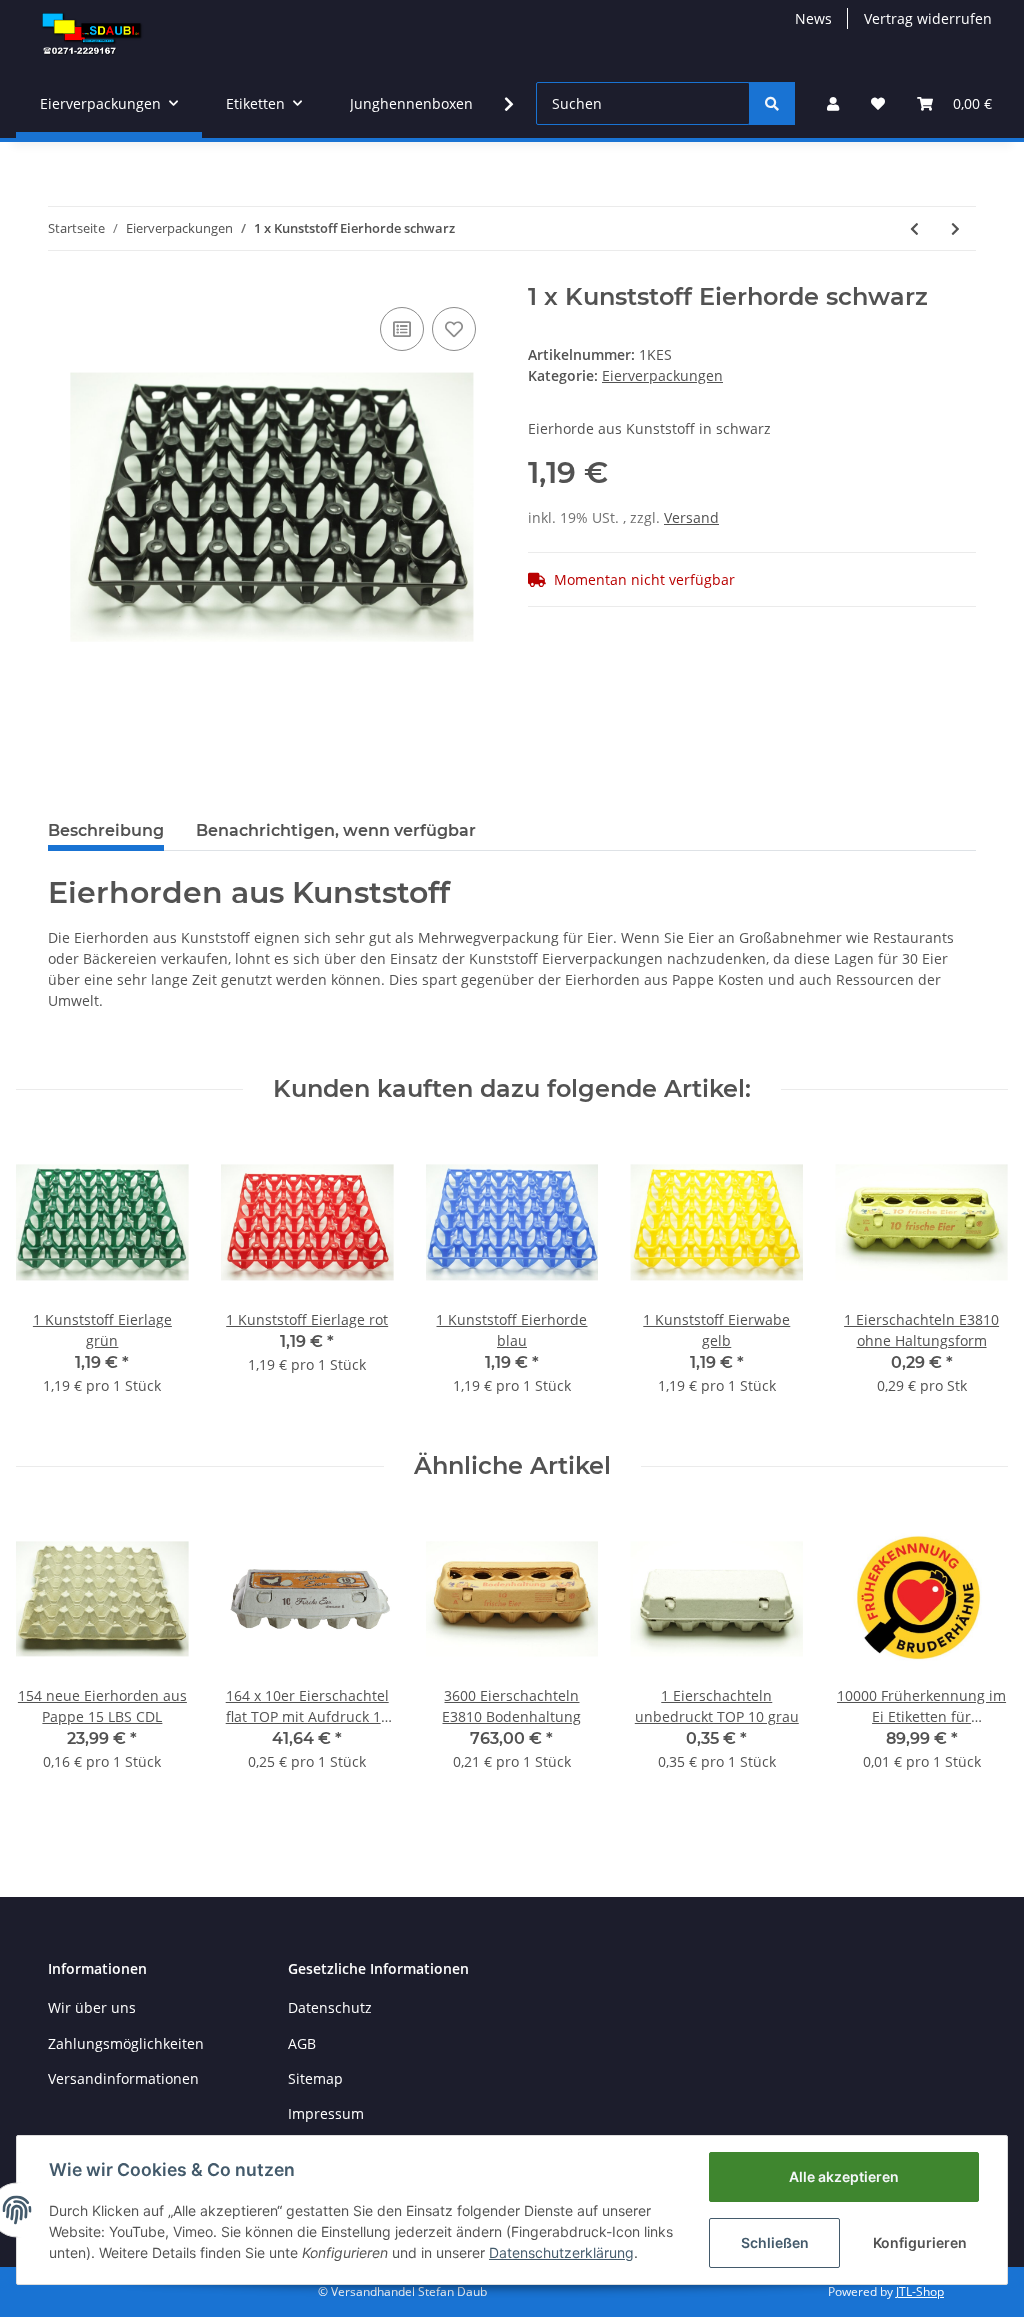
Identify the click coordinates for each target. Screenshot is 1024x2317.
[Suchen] (772, 103)
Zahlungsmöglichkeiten (126, 2043)
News (813, 18)
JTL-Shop (920, 2291)
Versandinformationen (123, 2078)
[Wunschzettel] (878, 103)
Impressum (326, 2113)
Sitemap (315, 2078)
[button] (833, 103)
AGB (302, 2043)
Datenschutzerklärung (561, 2252)
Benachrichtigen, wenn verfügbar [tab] (336, 830)
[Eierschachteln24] (94, 34)
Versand (691, 517)
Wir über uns (92, 2007)
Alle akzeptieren (844, 2176)
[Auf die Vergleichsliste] (402, 329)
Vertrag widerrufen (928, 18)
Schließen (775, 2242)
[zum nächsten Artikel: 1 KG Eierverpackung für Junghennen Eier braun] (955, 228)
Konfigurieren (920, 2242)
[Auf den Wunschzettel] (454, 329)
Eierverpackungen (662, 375)
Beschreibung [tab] (106, 830)
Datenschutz (330, 2007)
